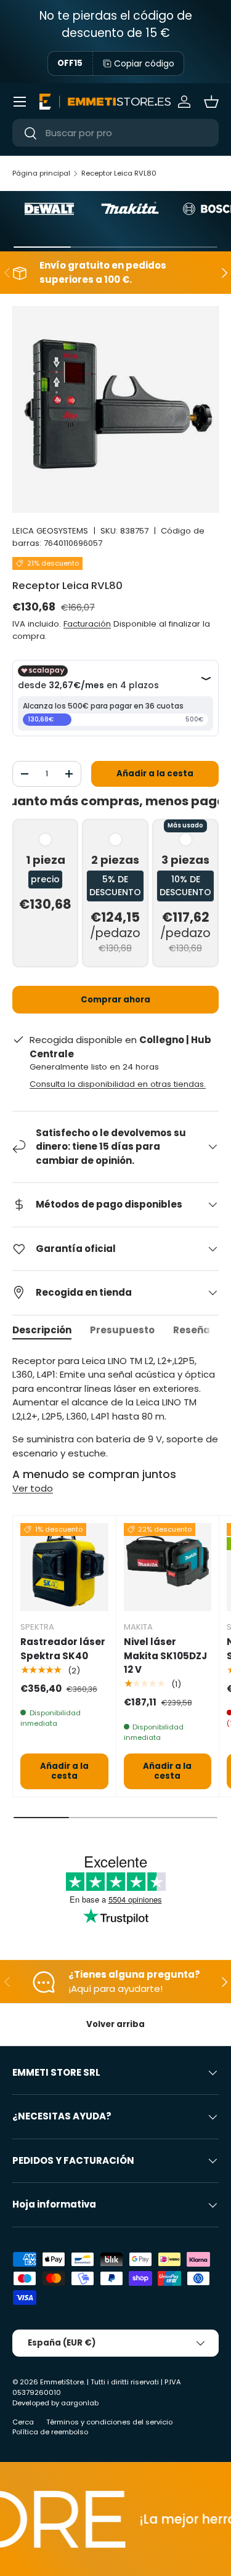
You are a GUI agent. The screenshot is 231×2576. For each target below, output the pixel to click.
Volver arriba (115, 2024)
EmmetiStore (62, 2382)
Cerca (23, 2422)
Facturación (87, 624)
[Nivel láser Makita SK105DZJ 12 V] (168, 1567)
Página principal (41, 173)
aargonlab (80, 2403)
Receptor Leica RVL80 (119, 173)
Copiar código (144, 63)
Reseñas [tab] (194, 1330)
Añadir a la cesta (155, 774)
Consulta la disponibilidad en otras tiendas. (118, 1084)
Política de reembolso (50, 2432)
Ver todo (33, 1488)
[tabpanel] (115, 1408)
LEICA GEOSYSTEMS (50, 531)
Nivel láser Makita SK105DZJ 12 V (165, 1656)
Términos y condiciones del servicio (109, 2422)
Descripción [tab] (42, 1330)
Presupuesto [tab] (122, 1330)
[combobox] (115, 133)
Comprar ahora (115, 1000)
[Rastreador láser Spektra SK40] (64, 1567)
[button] (211, 102)
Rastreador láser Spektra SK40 (63, 1649)
